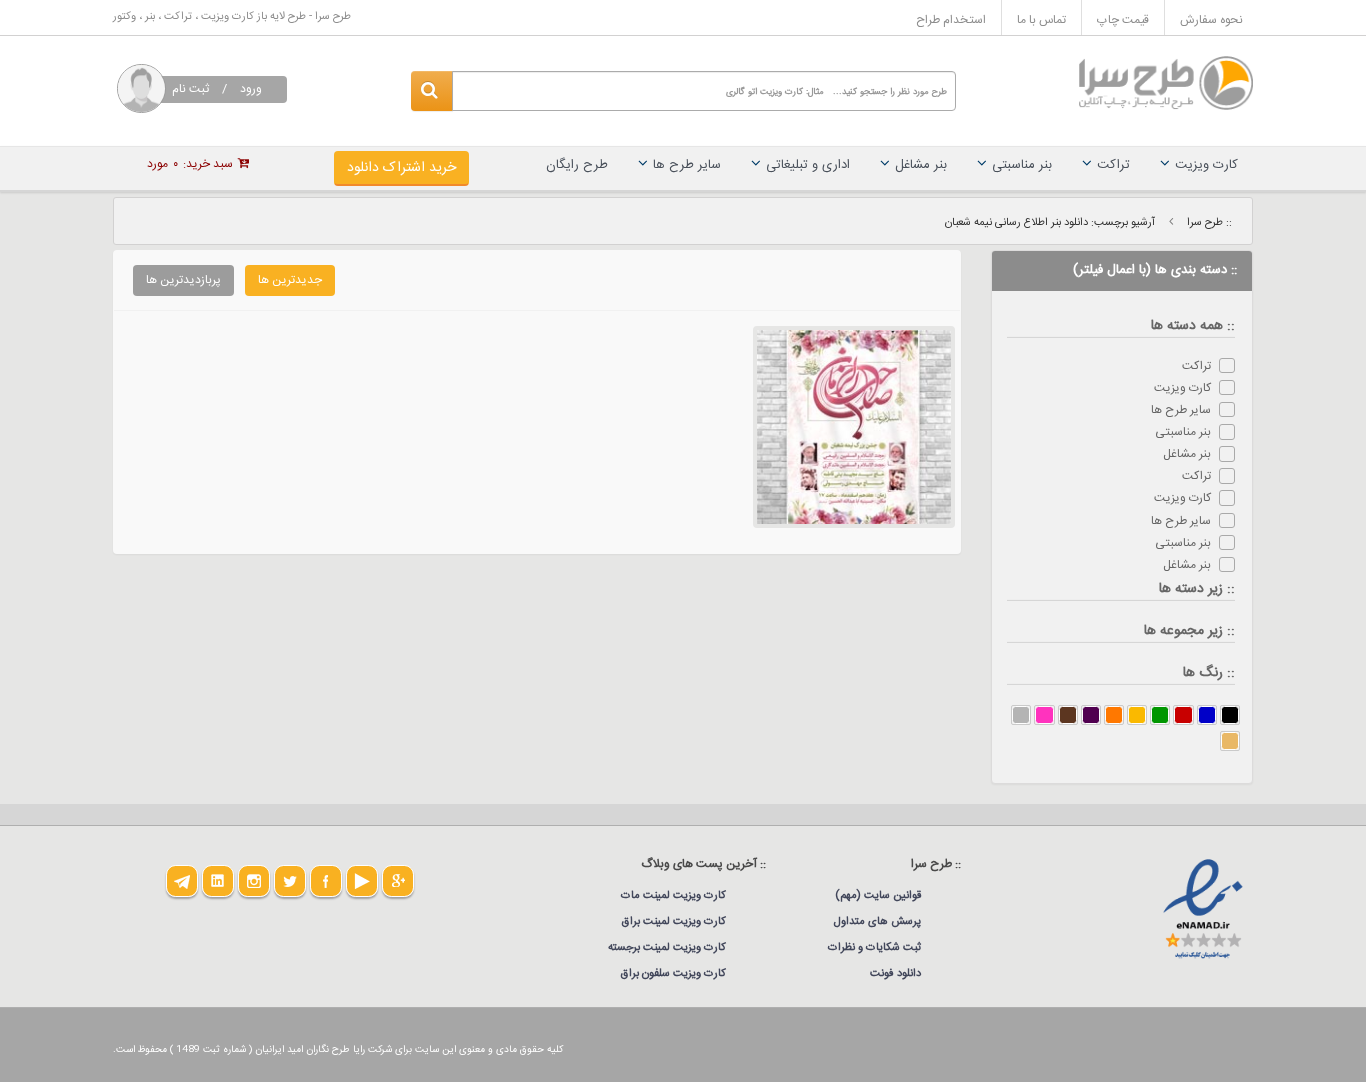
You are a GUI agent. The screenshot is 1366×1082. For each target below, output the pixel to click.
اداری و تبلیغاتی (808, 165)
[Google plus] (398, 881)
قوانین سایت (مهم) (878, 896)
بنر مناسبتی (1022, 165)
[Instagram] (254, 881)
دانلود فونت (895, 974)
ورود (251, 89)
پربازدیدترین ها (183, 280)
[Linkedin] (218, 881)
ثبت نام (190, 89)
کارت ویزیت (1206, 165)
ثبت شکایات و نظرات (874, 948)
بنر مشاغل (921, 165)
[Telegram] (182, 881)
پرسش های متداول (877, 922)
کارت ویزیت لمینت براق (674, 922)
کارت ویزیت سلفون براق (673, 974)
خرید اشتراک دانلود (401, 168)
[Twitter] (290, 881)
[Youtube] (362, 881)
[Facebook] (326, 881)
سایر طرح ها (687, 165)
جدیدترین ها (290, 280)
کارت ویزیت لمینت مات (673, 896)
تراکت (1113, 165)
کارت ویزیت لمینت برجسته (667, 948)
